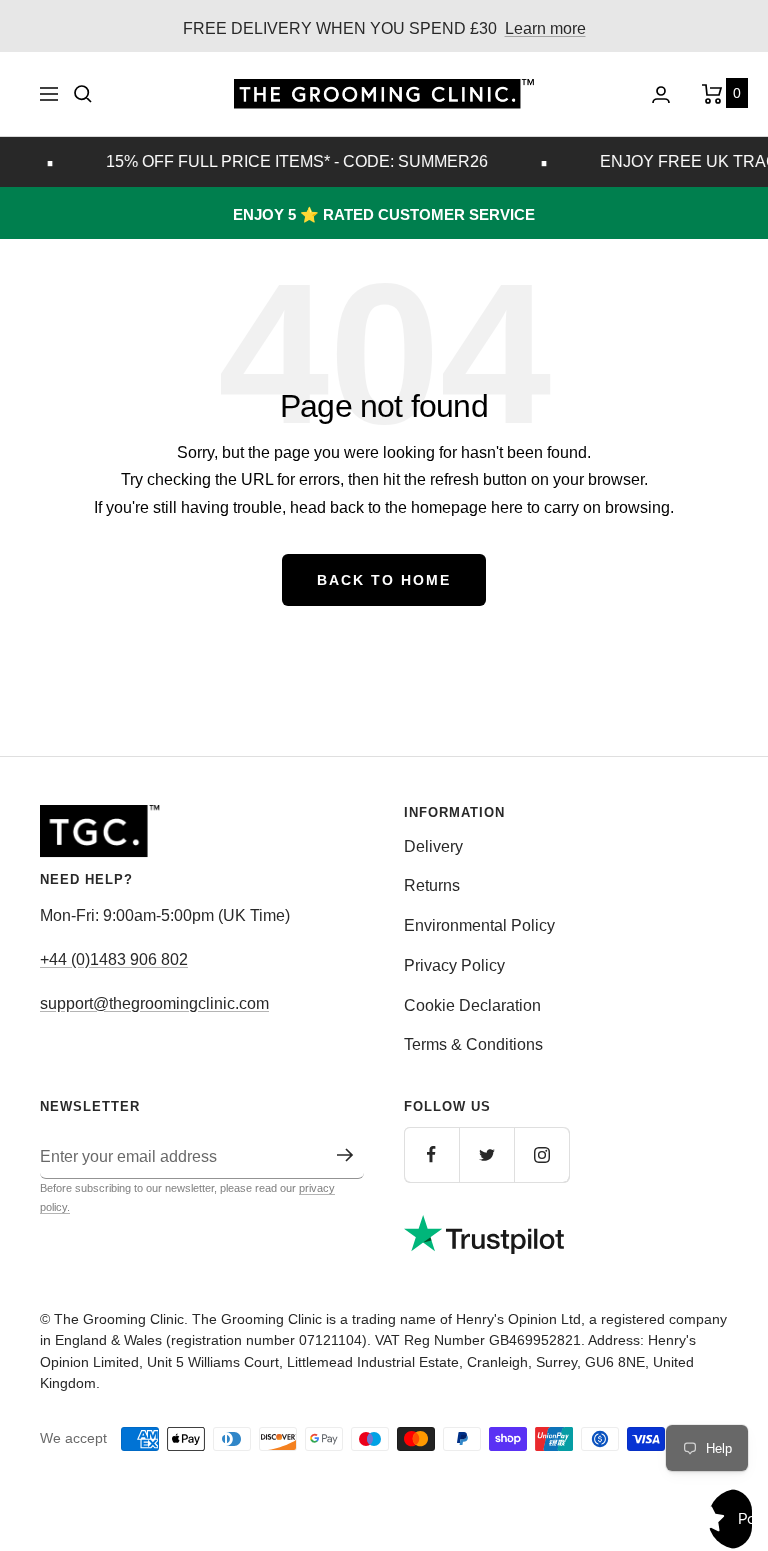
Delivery (433, 846)
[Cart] (715, 94)
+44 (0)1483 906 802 (114, 959)
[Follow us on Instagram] (541, 1154)
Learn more (545, 28)
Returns (432, 885)
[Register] (345, 1155)
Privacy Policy (454, 965)
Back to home (384, 580)
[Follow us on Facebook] (431, 1154)
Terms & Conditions (473, 1044)
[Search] (83, 94)
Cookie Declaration (472, 1005)
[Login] (661, 94)
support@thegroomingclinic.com (154, 1003)
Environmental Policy (479, 925)
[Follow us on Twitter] (486, 1154)
